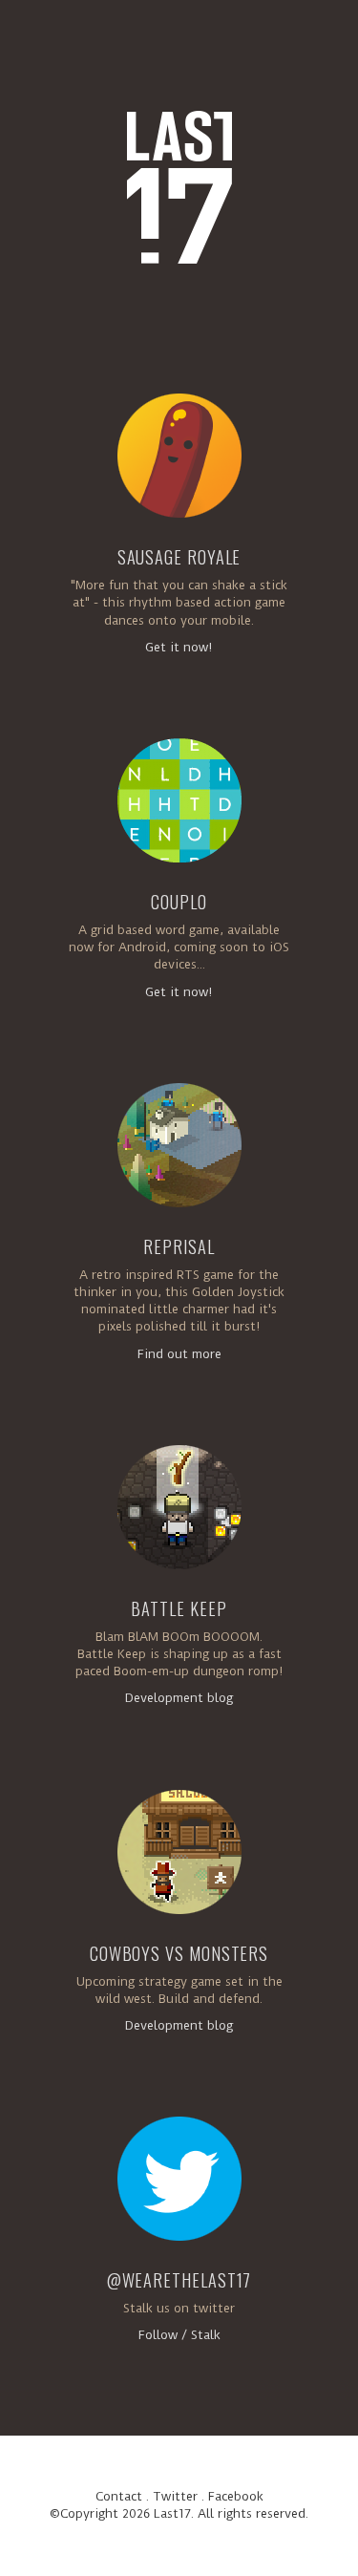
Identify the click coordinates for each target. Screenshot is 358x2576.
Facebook (236, 2496)
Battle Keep (179, 1608)
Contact (119, 2496)
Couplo (179, 902)
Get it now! (179, 647)
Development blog (179, 1698)
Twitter (175, 2496)
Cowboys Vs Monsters (179, 1953)
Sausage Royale (179, 557)
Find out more (179, 1354)
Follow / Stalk (179, 2335)
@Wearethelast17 (179, 2280)
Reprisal (179, 1246)
